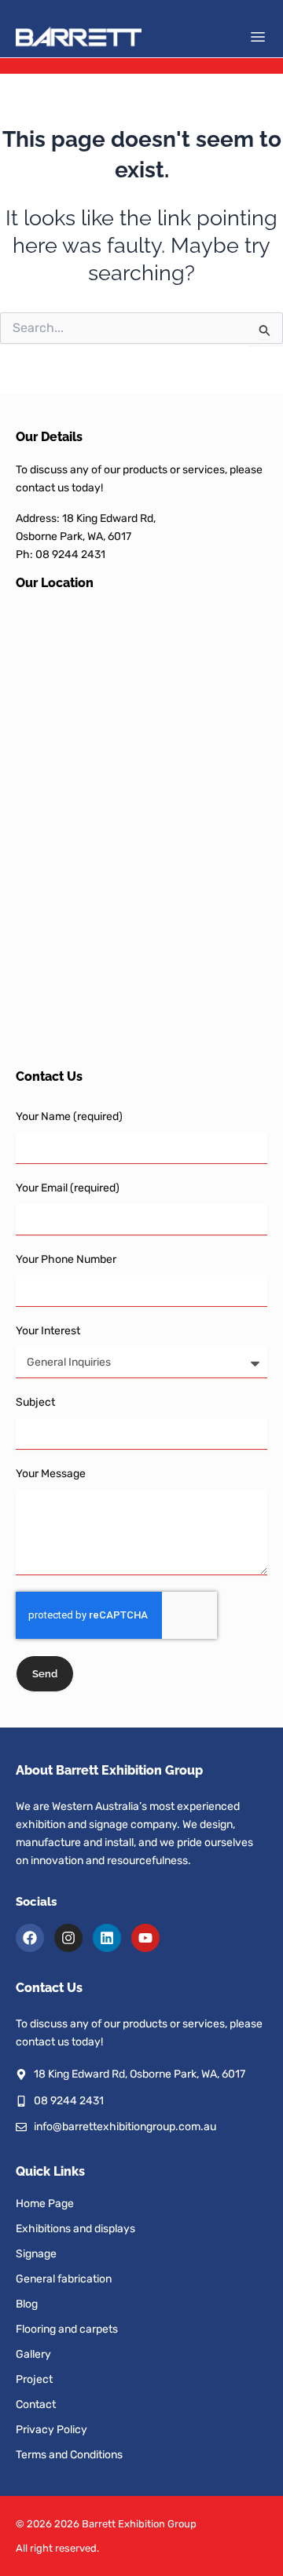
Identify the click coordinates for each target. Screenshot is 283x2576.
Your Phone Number (66, 1259)
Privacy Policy (51, 2430)
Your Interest (48, 1331)
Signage (36, 2254)
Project (34, 2379)
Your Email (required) (68, 1188)
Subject (35, 1402)
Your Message (51, 1474)
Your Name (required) (69, 1117)
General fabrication (64, 2279)
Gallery (33, 2354)
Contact (36, 2405)
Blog (27, 2304)
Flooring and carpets (67, 2329)
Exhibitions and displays (75, 2229)
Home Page (45, 2204)
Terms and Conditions (69, 2455)
